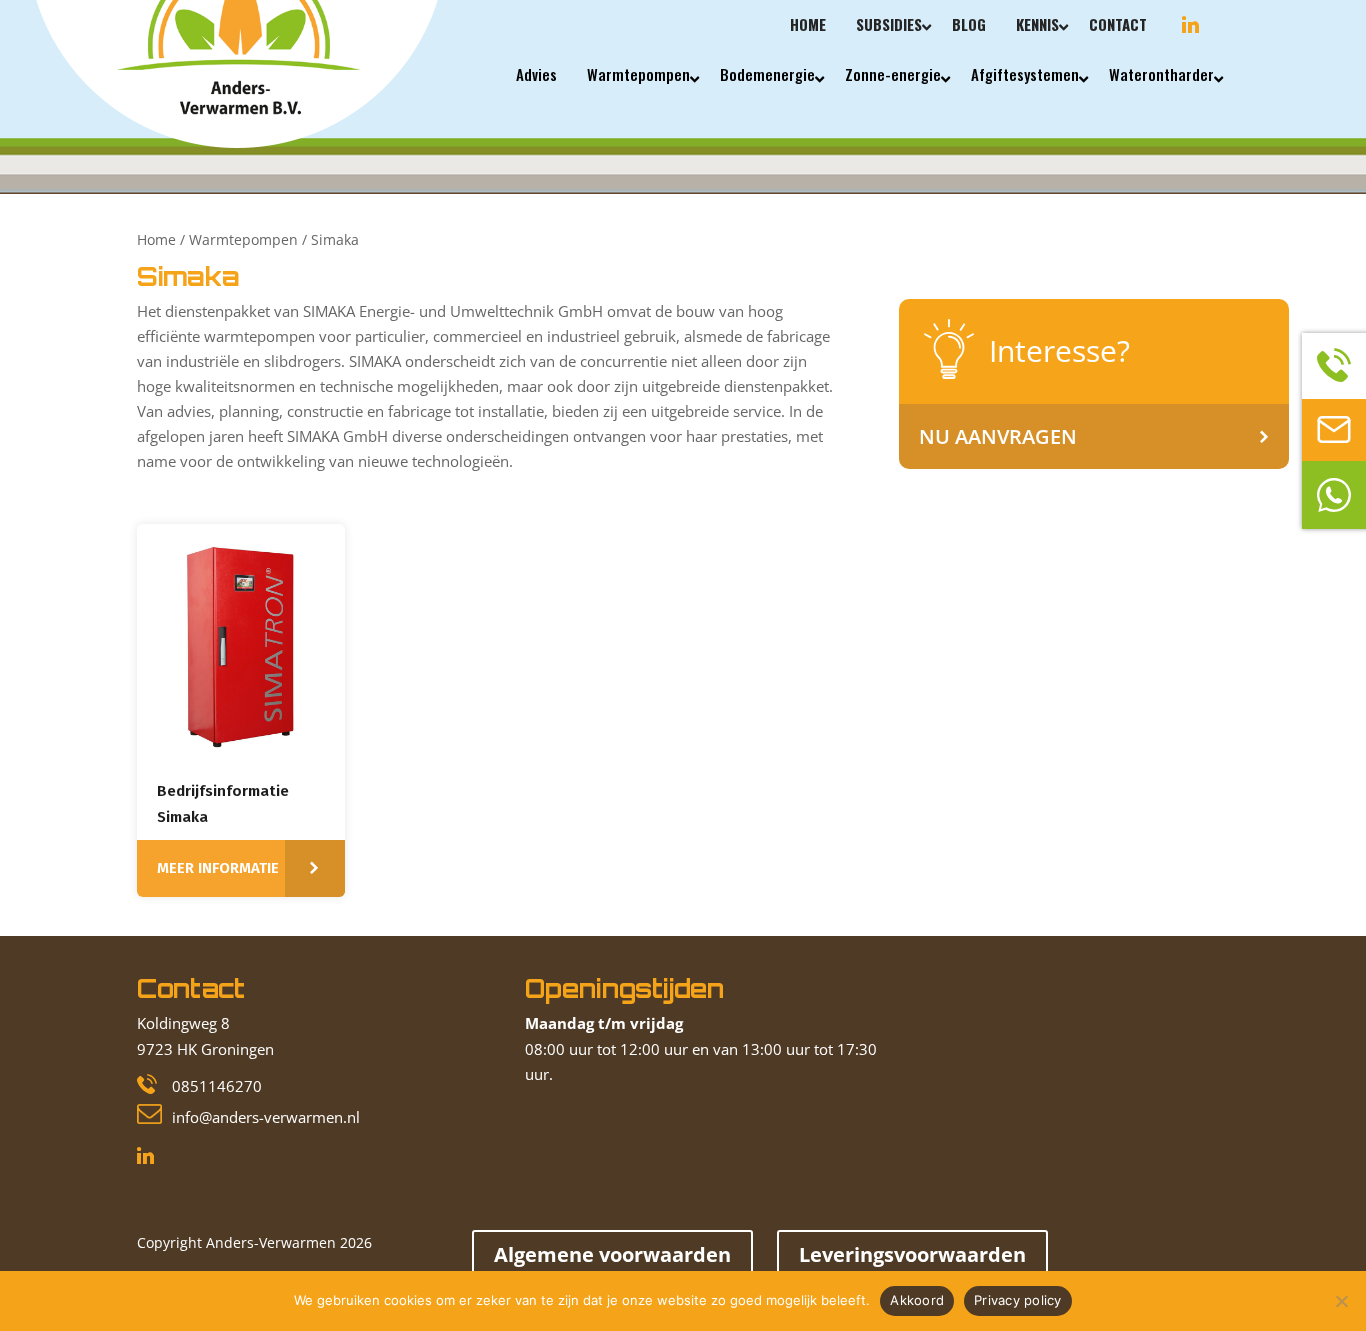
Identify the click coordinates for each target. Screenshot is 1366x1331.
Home (156, 239)
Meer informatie (218, 868)
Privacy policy (1018, 1300)
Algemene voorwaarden (612, 1254)
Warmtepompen (243, 239)
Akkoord (917, 1300)
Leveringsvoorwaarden (912, 1254)
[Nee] (1341, 1301)
